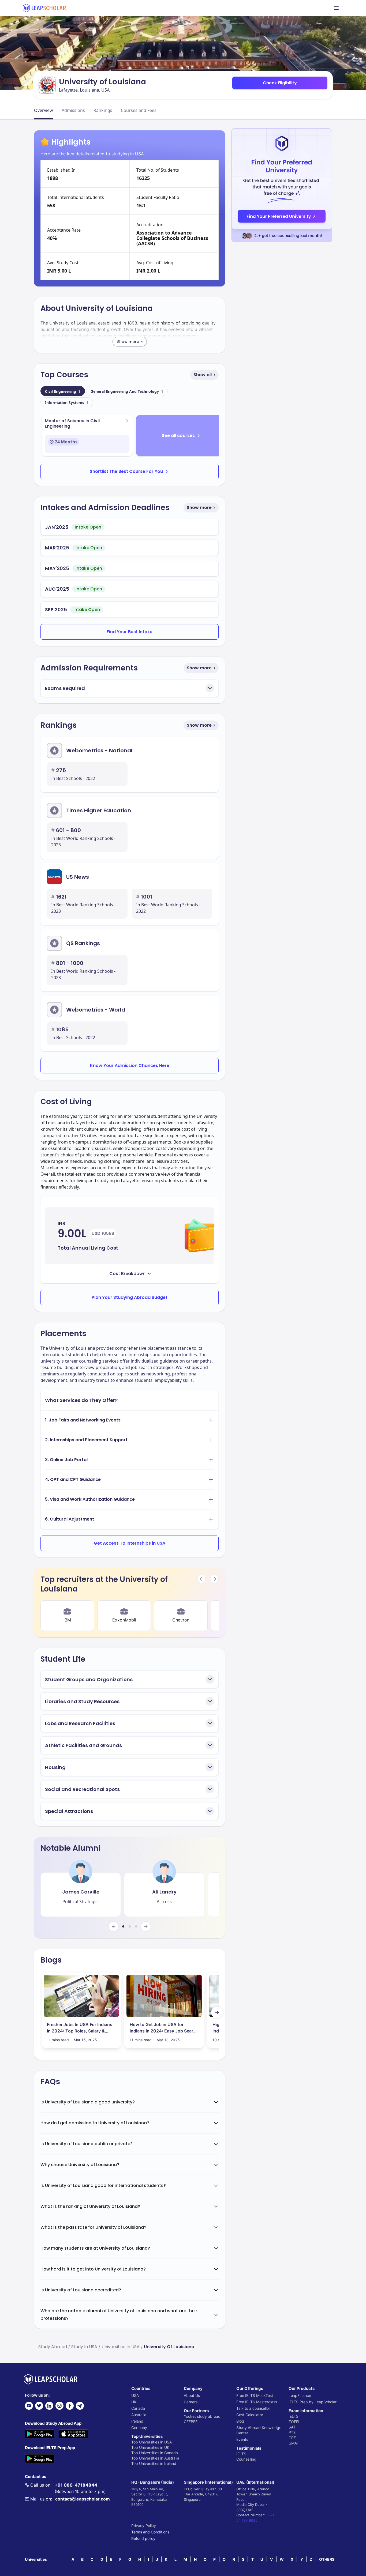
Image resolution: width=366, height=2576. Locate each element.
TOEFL (294, 2422)
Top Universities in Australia (155, 2458)
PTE (292, 2432)
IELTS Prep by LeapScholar (313, 2402)
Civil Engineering (63, 391)
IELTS (241, 2454)
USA (135, 2395)
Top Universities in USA (152, 2442)
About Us (192, 2395)
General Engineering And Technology (127, 391)
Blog (240, 2421)
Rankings (103, 110)
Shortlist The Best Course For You (126, 471)
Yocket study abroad (202, 2416)
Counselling (246, 2459)
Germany (139, 2428)
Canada (138, 2408)
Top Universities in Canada (155, 2453)
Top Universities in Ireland (154, 2463)
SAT (292, 2427)
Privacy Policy (144, 2526)
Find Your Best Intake (130, 632)
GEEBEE (191, 2422)
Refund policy (143, 2538)
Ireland (137, 2421)
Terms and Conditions (150, 2532)
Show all (203, 375)
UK (134, 2402)
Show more (199, 508)
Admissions (73, 110)
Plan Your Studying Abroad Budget (130, 1297)
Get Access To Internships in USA (130, 1543)
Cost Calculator (250, 2415)
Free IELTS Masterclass (257, 2402)
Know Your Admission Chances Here (130, 1066)
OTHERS (327, 2559)
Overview (44, 110)
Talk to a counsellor (253, 2408)
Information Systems (67, 403)
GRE (292, 2438)
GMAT (294, 2443)
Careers (191, 2402)
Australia (139, 2415)
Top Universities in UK (150, 2447)
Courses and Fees (139, 110)
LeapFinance (300, 2395)
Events (242, 2439)
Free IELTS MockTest (255, 2395)
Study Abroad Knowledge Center (259, 2430)
